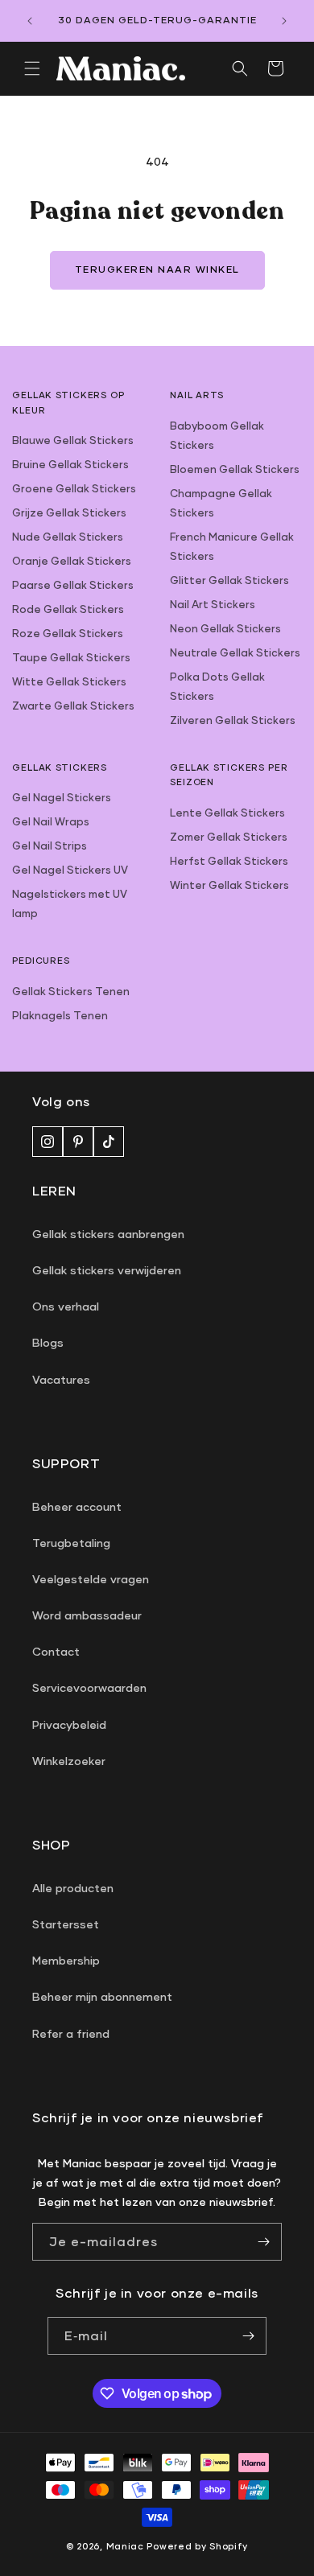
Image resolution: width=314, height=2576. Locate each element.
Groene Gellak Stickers (74, 488)
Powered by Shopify (197, 2546)
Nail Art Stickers (213, 604)
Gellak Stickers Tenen (71, 991)
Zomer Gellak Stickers (229, 837)
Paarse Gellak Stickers (73, 585)
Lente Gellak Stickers (227, 813)
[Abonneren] (248, 2336)
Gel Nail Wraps (51, 821)
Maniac (125, 2546)
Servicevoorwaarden (89, 1687)
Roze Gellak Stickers (68, 633)
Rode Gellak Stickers (68, 609)
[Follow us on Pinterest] (78, 1142)
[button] (32, 68)
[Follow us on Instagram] (48, 1142)
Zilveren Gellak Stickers (233, 720)
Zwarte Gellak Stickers (73, 706)
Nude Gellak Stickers (68, 537)
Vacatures (61, 1379)
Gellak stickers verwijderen (107, 1270)
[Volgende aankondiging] (284, 21)
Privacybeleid (69, 1724)
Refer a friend (71, 2033)
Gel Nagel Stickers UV (70, 870)
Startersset (66, 1924)
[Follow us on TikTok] (109, 1142)
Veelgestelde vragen (91, 1579)
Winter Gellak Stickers (229, 885)
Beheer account (77, 1506)
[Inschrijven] (263, 2242)
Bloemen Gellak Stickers (235, 469)
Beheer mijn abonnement (102, 1996)
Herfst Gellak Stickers (229, 861)
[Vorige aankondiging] (30, 21)
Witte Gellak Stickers (69, 681)
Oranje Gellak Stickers (72, 561)
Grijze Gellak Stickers (69, 512)
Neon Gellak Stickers (225, 628)
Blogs (48, 1342)
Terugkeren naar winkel (157, 269)
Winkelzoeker (69, 1761)
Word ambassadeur (87, 1615)
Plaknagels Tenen (60, 1015)
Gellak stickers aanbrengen (108, 1234)
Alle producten (73, 1888)
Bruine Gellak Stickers (70, 464)
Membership (66, 1960)
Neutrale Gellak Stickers (235, 652)
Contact (56, 1651)
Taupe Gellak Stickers (71, 657)
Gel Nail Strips (50, 846)
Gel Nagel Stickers (62, 797)
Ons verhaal (66, 1306)
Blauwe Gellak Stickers (73, 440)
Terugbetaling (71, 1543)
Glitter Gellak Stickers (229, 580)
